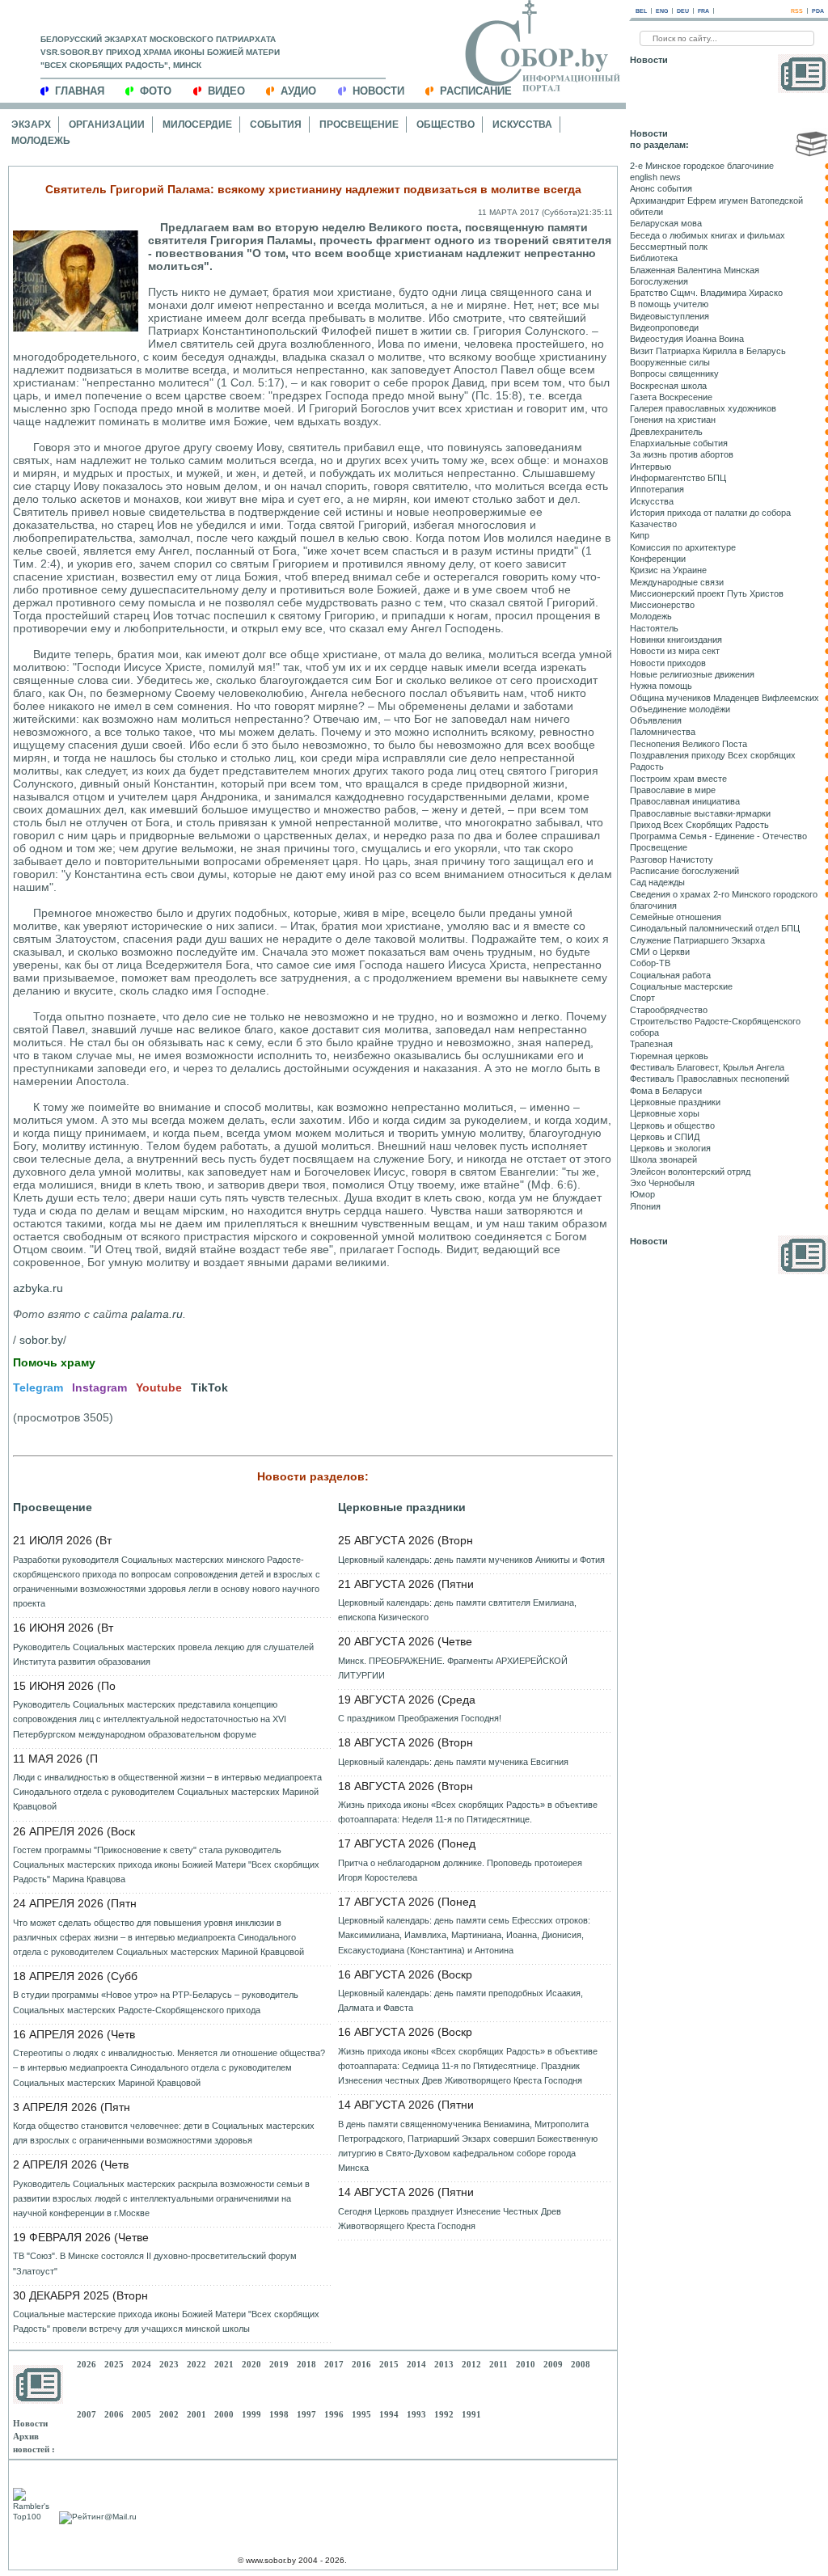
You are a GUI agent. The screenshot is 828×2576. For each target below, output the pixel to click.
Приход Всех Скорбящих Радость (699, 825)
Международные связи (677, 582)
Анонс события (661, 188)
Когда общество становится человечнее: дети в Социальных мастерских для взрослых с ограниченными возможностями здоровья (164, 2133)
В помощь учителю (669, 304)
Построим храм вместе (678, 779)
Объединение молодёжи (680, 709)
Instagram (99, 1387)
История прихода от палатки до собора (710, 513)
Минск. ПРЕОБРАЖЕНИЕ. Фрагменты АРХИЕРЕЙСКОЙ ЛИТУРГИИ (453, 1668)
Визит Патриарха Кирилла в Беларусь (708, 351)
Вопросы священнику (674, 374)
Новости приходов (668, 663)
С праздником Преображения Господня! (420, 1718)
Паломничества (663, 732)
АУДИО (298, 91)
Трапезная (651, 1044)
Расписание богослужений (684, 871)
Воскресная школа (668, 386)
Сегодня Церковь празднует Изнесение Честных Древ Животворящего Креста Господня (450, 2219)
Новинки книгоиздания (676, 640)
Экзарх (31, 125)
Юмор (642, 1194)
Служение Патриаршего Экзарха (697, 940)
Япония (645, 1206)
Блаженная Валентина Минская (695, 270)
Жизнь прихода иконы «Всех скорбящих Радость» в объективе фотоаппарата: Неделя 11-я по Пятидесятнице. (468, 1812)
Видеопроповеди (664, 327)
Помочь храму (54, 1362)
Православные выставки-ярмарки (700, 813)
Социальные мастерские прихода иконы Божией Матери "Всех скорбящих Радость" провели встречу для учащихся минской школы (166, 2321)
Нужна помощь (661, 686)
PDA (818, 11)
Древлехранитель (666, 432)
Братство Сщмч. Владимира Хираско (706, 293)
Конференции (658, 559)
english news (655, 177)
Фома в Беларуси (666, 1091)
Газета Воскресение (671, 397)
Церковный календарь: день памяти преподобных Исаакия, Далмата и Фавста (460, 2000)
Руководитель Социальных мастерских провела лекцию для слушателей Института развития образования (163, 1654)
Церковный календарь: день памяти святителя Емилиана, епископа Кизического (457, 1610)
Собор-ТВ (650, 963)
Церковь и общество (672, 1125)
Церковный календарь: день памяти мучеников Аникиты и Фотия (471, 1560)
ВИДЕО (226, 91)
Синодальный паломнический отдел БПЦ (715, 928)
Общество (446, 125)
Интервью (651, 467)
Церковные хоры (665, 1113)
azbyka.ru (38, 1288)
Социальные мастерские (681, 986)
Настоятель (654, 628)
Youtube (159, 1387)
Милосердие (197, 125)
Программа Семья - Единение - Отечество (718, 836)
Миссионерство (662, 605)
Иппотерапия (657, 489)
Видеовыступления (670, 316)
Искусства (522, 125)
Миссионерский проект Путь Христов (707, 593)
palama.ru (157, 1314)
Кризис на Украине (668, 570)
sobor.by (41, 1340)
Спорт (642, 998)
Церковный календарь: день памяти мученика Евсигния (453, 1762)
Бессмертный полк (669, 247)
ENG (662, 11)
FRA (703, 11)
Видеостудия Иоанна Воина (687, 339)
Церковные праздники (402, 1507)
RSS (797, 11)
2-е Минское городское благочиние (702, 166)
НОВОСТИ (378, 91)
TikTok (209, 1387)
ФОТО (156, 91)
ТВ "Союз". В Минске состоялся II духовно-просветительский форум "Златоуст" (155, 2263)
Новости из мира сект (675, 651)
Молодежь (41, 141)
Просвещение (359, 125)
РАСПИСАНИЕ (476, 91)
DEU (683, 11)
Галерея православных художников (703, 408)
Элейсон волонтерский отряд (690, 1172)
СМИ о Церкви (660, 952)
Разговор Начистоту (672, 859)
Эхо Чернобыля (662, 1183)
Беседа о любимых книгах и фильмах (708, 235)
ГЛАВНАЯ (80, 91)
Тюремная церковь (669, 1056)
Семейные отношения (676, 917)
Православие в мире (673, 790)
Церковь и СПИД (665, 1137)
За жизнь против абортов (682, 454)
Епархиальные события (679, 443)
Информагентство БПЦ (678, 478)
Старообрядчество (669, 1010)
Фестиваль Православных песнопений (710, 1079)
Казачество (653, 524)
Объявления (656, 720)
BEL (641, 11)
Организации (107, 125)
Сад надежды (657, 882)
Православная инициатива (685, 801)
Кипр (640, 535)
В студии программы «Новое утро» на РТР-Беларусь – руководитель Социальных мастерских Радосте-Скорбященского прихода (156, 2002)
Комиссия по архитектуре (683, 547)
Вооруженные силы (670, 362)
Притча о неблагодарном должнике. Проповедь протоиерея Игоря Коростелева (460, 1870)
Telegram (38, 1387)
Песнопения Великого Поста (689, 744)
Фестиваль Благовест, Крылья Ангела (707, 1067)
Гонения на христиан (673, 420)
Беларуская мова (666, 223)
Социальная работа (670, 975)
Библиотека (654, 258)
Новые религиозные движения (692, 674)
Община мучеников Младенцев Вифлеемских (724, 698)
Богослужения (659, 281)
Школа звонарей (663, 1159)
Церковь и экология (670, 1148)
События (276, 125)
